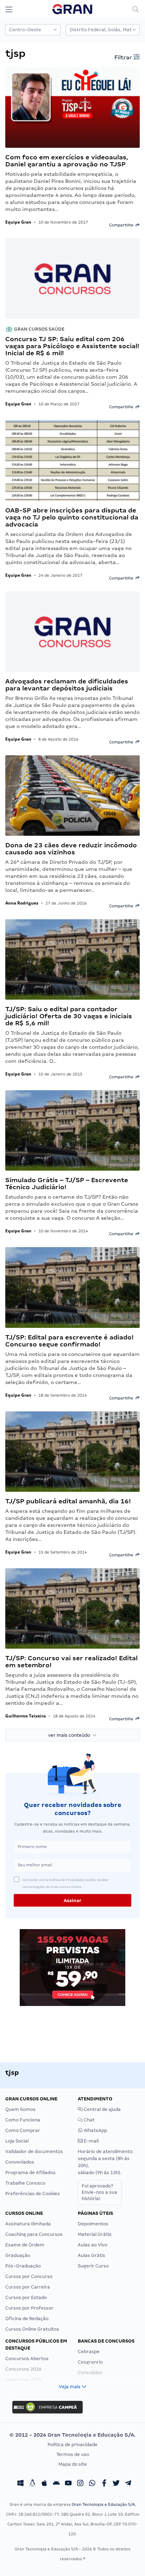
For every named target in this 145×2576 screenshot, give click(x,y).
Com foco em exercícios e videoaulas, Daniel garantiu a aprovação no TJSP (67, 161)
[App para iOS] (44, 2484)
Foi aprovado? (99, 2192)
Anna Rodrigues (22, 903)
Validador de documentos (34, 2151)
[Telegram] (128, 2484)
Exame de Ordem (25, 2245)
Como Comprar (23, 2130)
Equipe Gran (18, 222)
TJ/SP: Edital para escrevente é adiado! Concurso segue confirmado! (70, 1341)
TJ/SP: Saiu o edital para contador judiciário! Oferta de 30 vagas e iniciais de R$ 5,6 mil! (69, 1016)
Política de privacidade (72, 2445)
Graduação (18, 2255)
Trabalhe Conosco (25, 2183)
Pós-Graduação (23, 2266)
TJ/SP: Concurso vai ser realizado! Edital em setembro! (71, 1661)
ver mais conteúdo (70, 1735)
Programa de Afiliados (30, 2173)
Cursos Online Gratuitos (32, 2329)
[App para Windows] (20, 2484)
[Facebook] (104, 2484)
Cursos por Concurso (29, 2276)
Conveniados (20, 2162)
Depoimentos (93, 2224)
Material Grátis (95, 2234)
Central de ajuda (102, 2109)
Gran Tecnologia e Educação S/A (103, 2504)
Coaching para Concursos (34, 2234)
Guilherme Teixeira (26, 1716)
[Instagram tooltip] (80, 2484)
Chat (89, 2120)
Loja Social (17, 2141)
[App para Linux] (32, 2484)
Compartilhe (122, 225)
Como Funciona (23, 2120)
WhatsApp (95, 2130)
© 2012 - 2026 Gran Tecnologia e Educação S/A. (72, 2435)
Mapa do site (73, 2464)
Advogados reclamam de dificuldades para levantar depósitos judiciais (67, 685)
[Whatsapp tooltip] (92, 2484)
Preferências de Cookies (33, 2194)
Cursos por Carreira (28, 2287)
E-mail (91, 2141)
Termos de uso (73, 2454)
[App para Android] (56, 2484)
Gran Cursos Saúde (39, 329)
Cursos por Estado (26, 2297)
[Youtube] (68, 2484)
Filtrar (124, 57)
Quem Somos (20, 2109)
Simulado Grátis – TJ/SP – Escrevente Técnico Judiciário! (67, 1183)
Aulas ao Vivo (93, 2245)
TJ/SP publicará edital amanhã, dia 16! (68, 1501)
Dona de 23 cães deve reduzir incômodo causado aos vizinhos (71, 849)
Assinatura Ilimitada (28, 2224)
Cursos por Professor (29, 2308)
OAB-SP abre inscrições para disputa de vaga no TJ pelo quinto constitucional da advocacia (72, 517)
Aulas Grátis (92, 2255)
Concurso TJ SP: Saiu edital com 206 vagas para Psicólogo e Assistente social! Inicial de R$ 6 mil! (72, 346)
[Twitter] (116, 2484)
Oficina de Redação (27, 2319)
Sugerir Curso (93, 2266)
